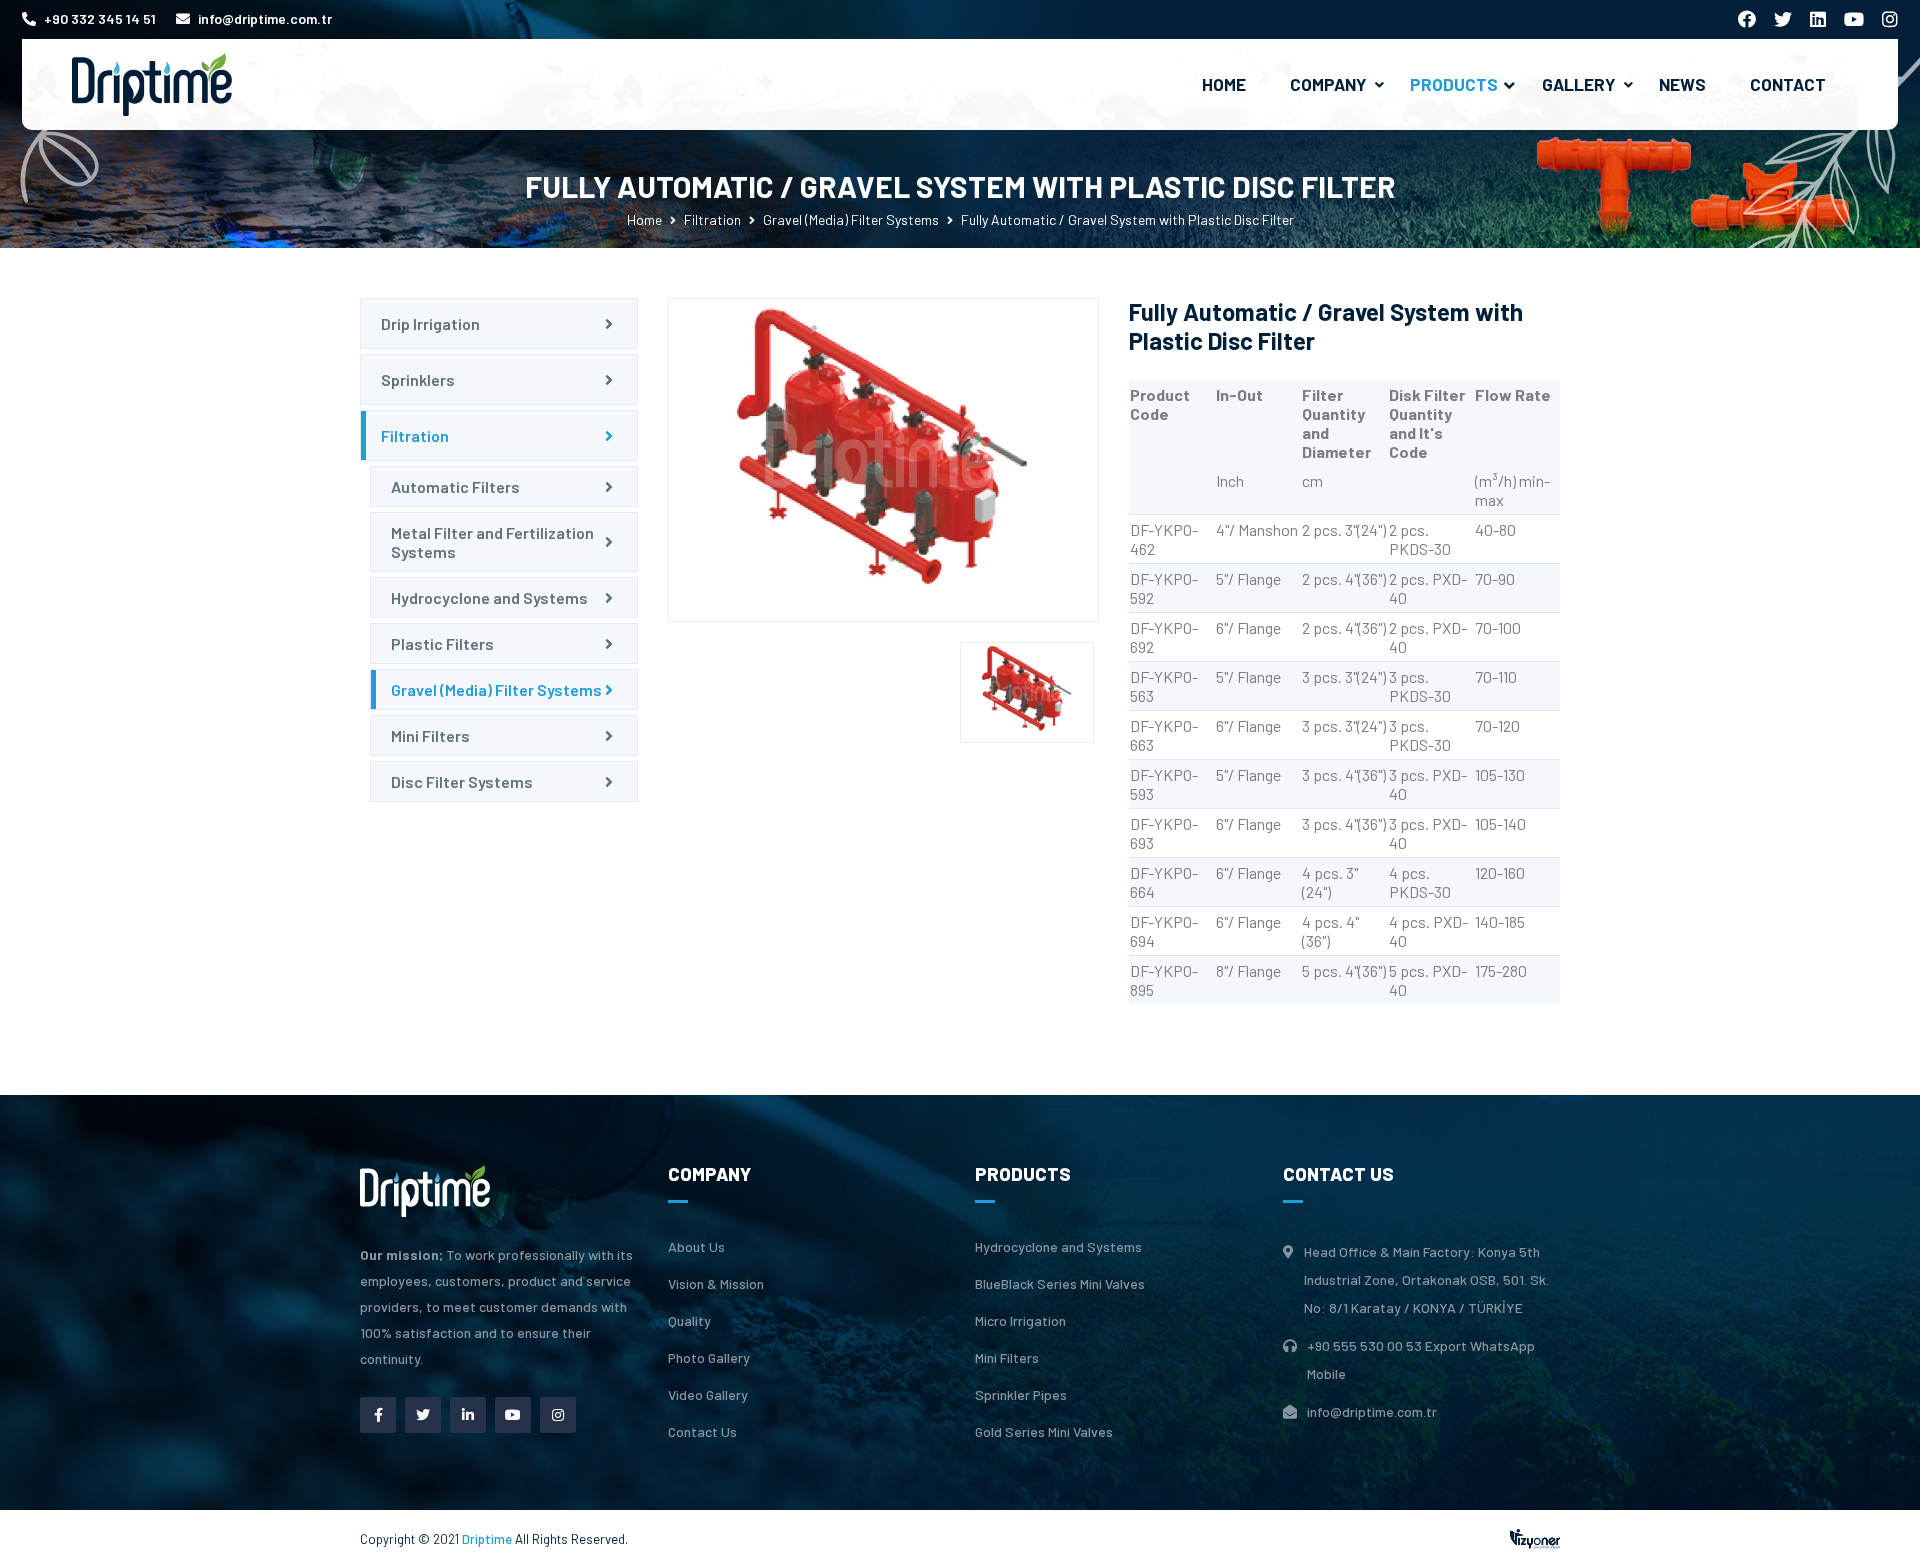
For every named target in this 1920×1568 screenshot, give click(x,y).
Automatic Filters (455, 486)
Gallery (1578, 84)
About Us (696, 1247)
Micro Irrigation (1020, 1321)
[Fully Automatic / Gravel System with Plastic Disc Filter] (883, 460)
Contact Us (702, 1432)
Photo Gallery (709, 1358)
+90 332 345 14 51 (100, 18)
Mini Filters (430, 735)
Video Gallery (708, 1395)
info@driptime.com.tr (265, 18)
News (1682, 84)
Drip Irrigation (430, 323)
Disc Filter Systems (462, 781)
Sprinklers (418, 379)
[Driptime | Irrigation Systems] (152, 82)
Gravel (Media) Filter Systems (851, 219)
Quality (689, 1321)
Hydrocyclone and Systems (489, 597)
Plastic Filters (442, 643)
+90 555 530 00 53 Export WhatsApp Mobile (1421, 1359)
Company (1328, 84)
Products (1454, 84)
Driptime (488, 1539)
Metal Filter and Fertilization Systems (492, 542)
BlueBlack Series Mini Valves (1060, 1284)
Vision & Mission (716, 1284)
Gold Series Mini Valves (1044, 1432)
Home (1224, 84)
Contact (1788, 84)
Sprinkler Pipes (1021, 1395)
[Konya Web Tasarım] (1535, 1536)
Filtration (712, 219)
